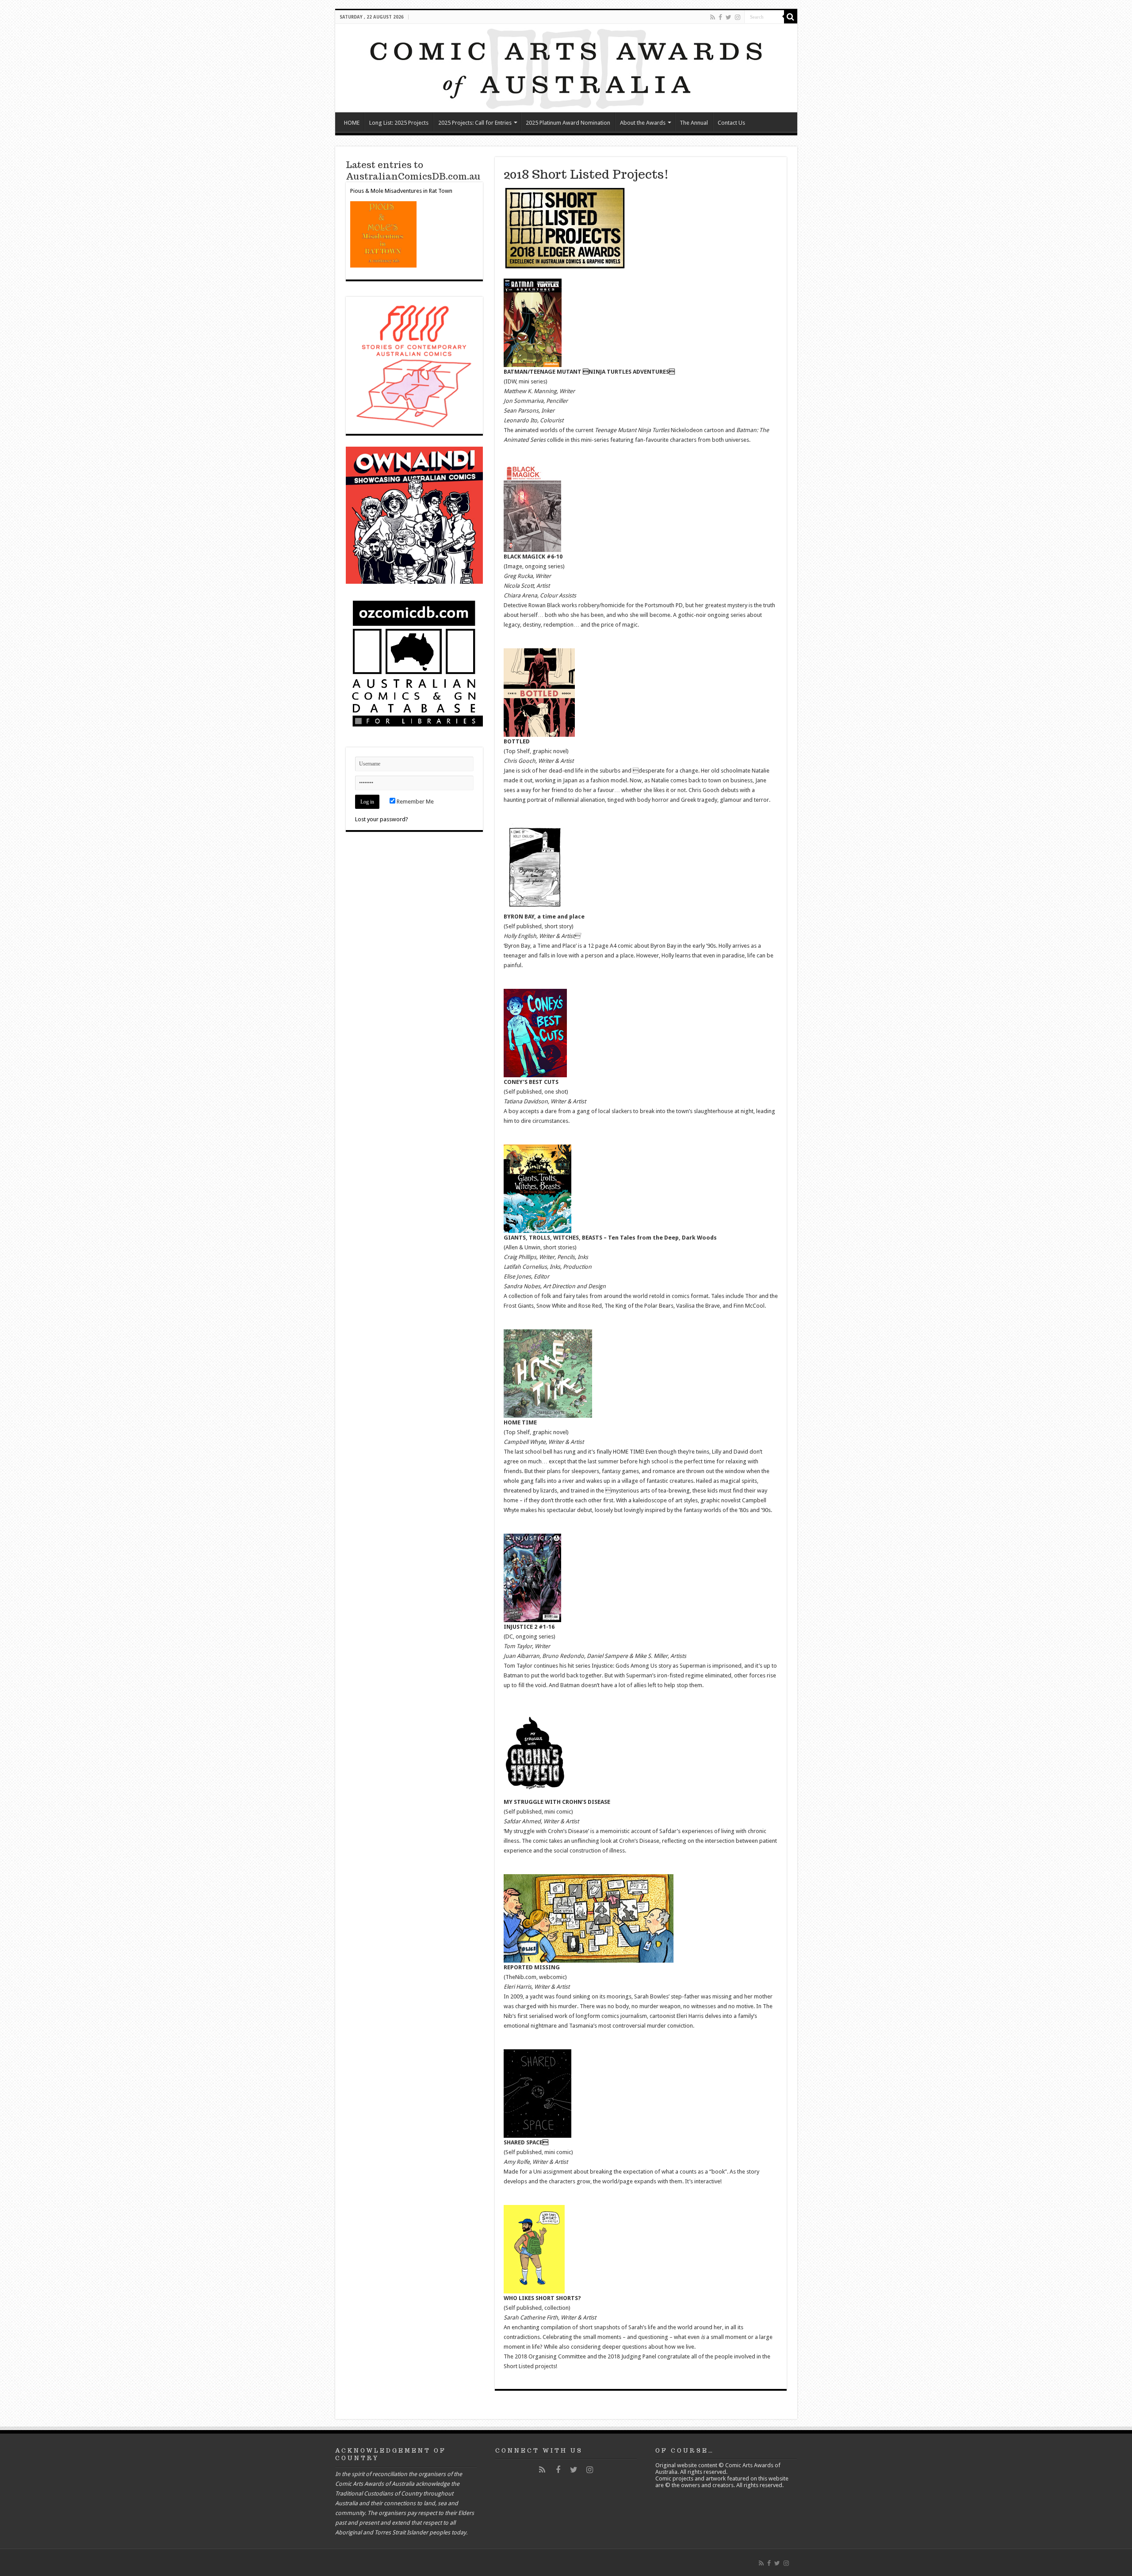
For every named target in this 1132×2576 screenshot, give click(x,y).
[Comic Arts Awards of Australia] (566, 68)
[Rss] (713, 17)
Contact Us (731, 123)
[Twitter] (729, 17)
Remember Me (415, 802)
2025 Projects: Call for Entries (475, 123)
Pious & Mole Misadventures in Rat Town (401, 191)
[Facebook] (720, 17)
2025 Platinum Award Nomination (568, 123)
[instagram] (738, 17)
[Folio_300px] (414, 365)
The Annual (694, 123)
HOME (352, 123)
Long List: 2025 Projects (399, 123)
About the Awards (643, 123)
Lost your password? (382, 819)
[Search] (791, 17)
